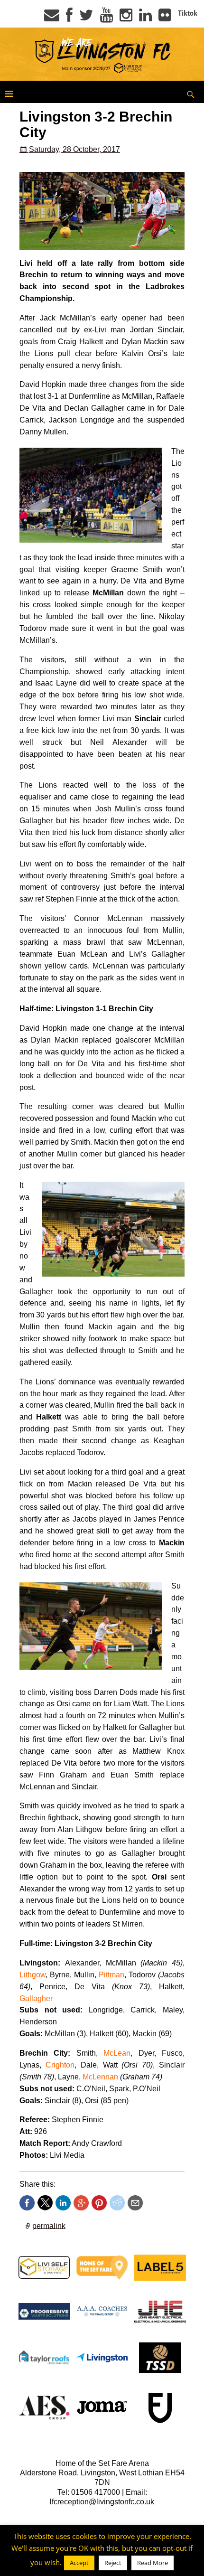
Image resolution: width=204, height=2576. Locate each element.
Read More (153, 2563)
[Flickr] (165, 18)
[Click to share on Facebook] (27, 2203)
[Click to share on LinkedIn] (63, 2203)
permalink (49, 2225)
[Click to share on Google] (81, 2203)
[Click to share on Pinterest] (99, 2203)
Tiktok (188, 13)
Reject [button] (113, 2563)
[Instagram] (126, 18)
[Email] (52, 18)
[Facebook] (69, 18)
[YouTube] (107, 18)
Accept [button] (79, 2563)
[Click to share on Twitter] (45, 2203)
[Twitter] (86, 18)
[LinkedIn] (145, 18)
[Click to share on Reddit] (117, 2203)
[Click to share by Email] (135, 2203)
